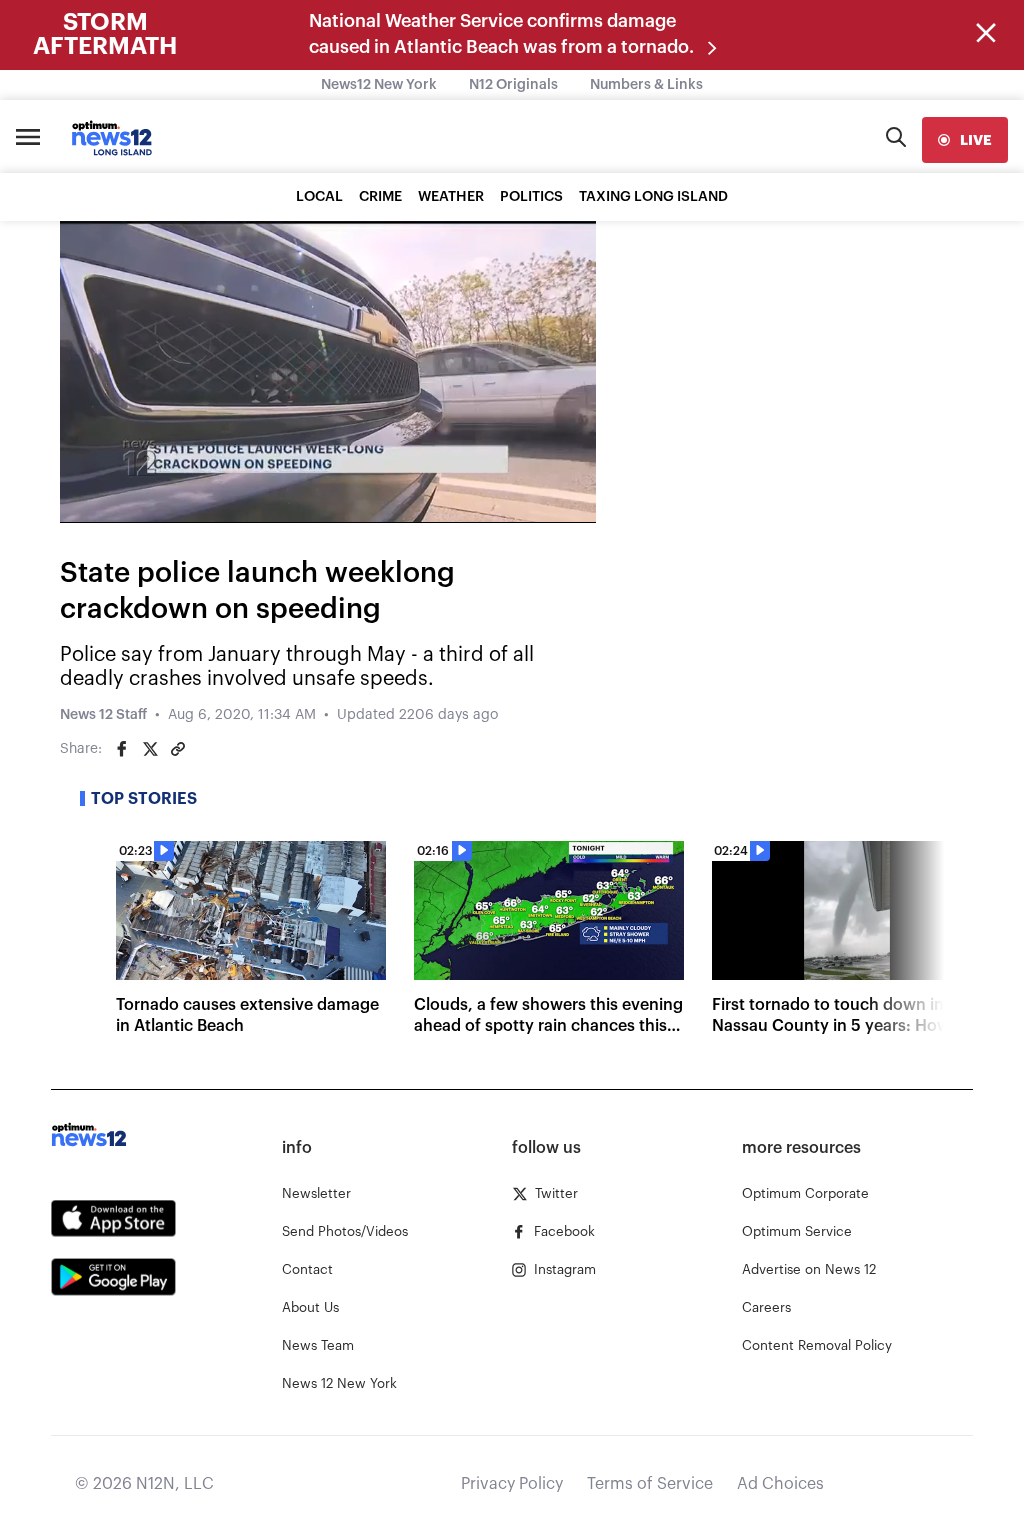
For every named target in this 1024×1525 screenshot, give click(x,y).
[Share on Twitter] (150, 749)
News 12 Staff (103, 715)
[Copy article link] (178, 749)
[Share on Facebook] (122, 749)
